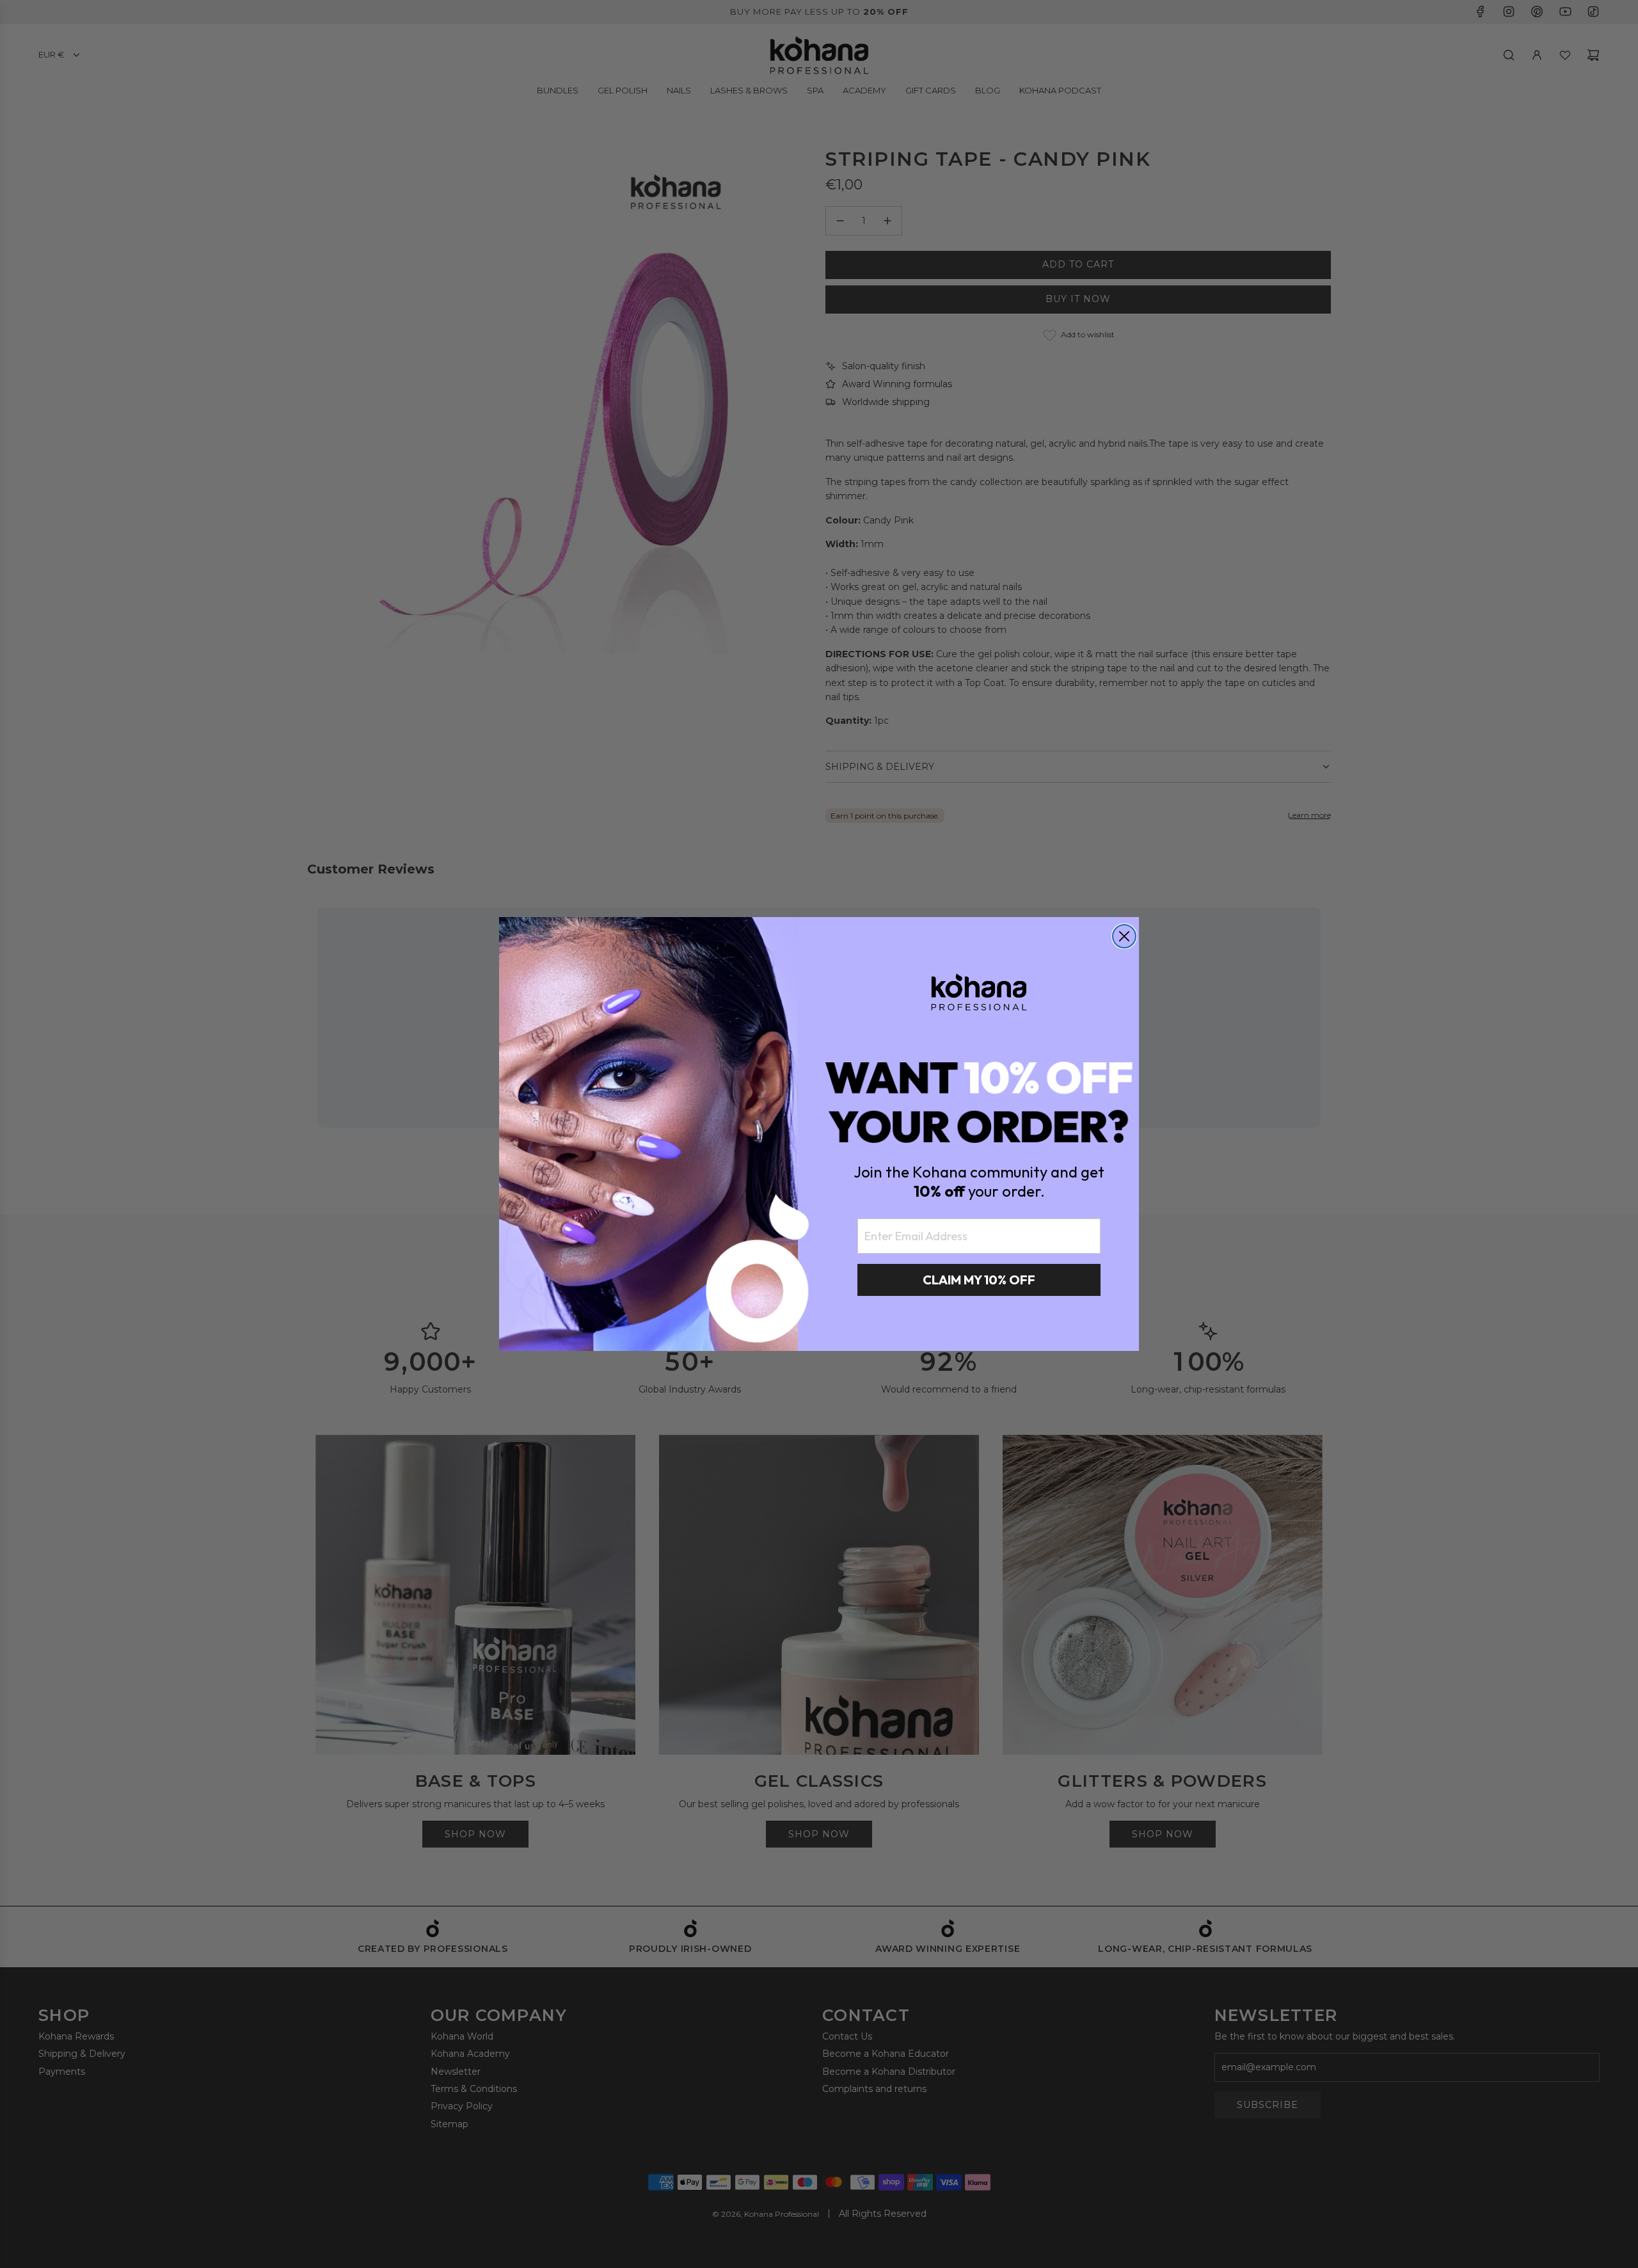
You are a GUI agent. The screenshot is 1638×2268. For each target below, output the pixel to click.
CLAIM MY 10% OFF (979, 1280)
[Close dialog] (1124, 936)
